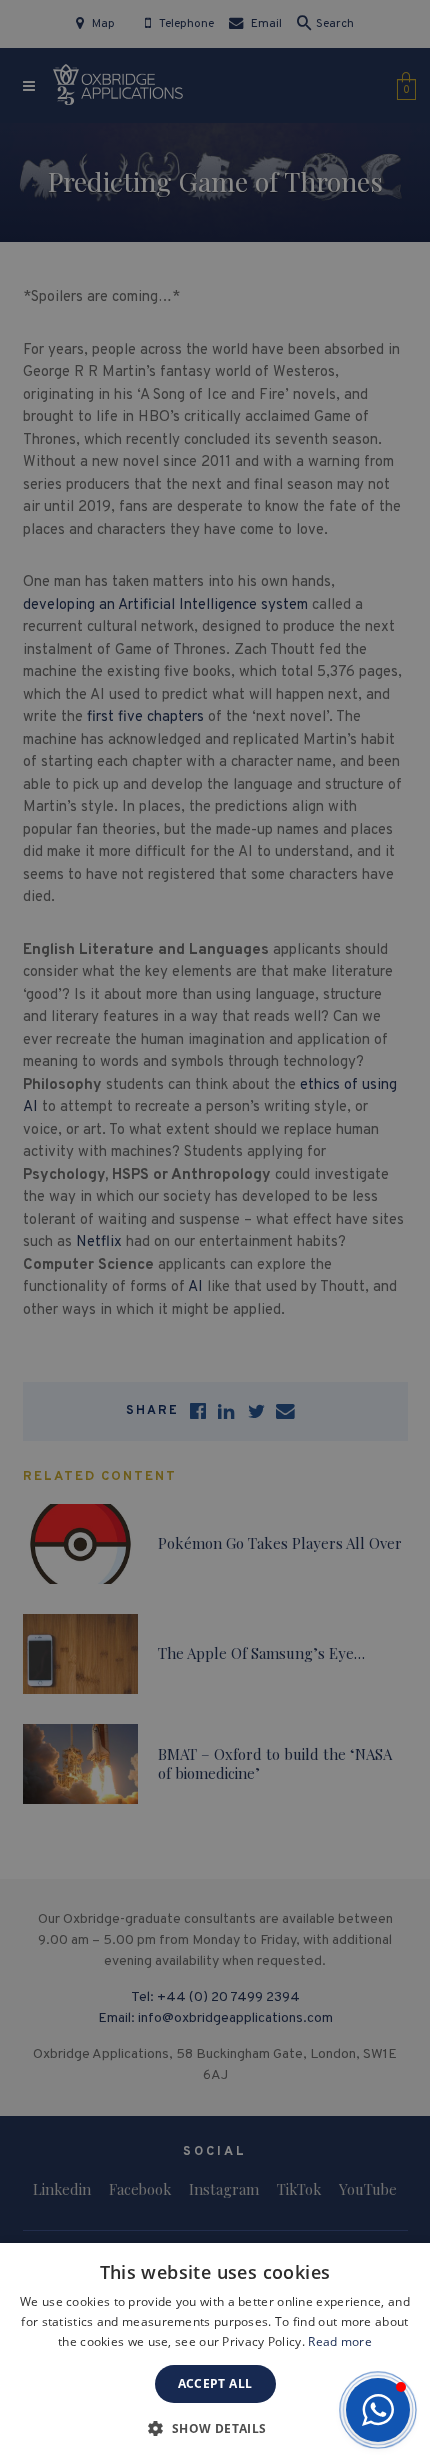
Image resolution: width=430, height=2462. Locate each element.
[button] (378, 2410)
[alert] (215, 1231)
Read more (340, 2341)
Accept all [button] (215, 2383)
